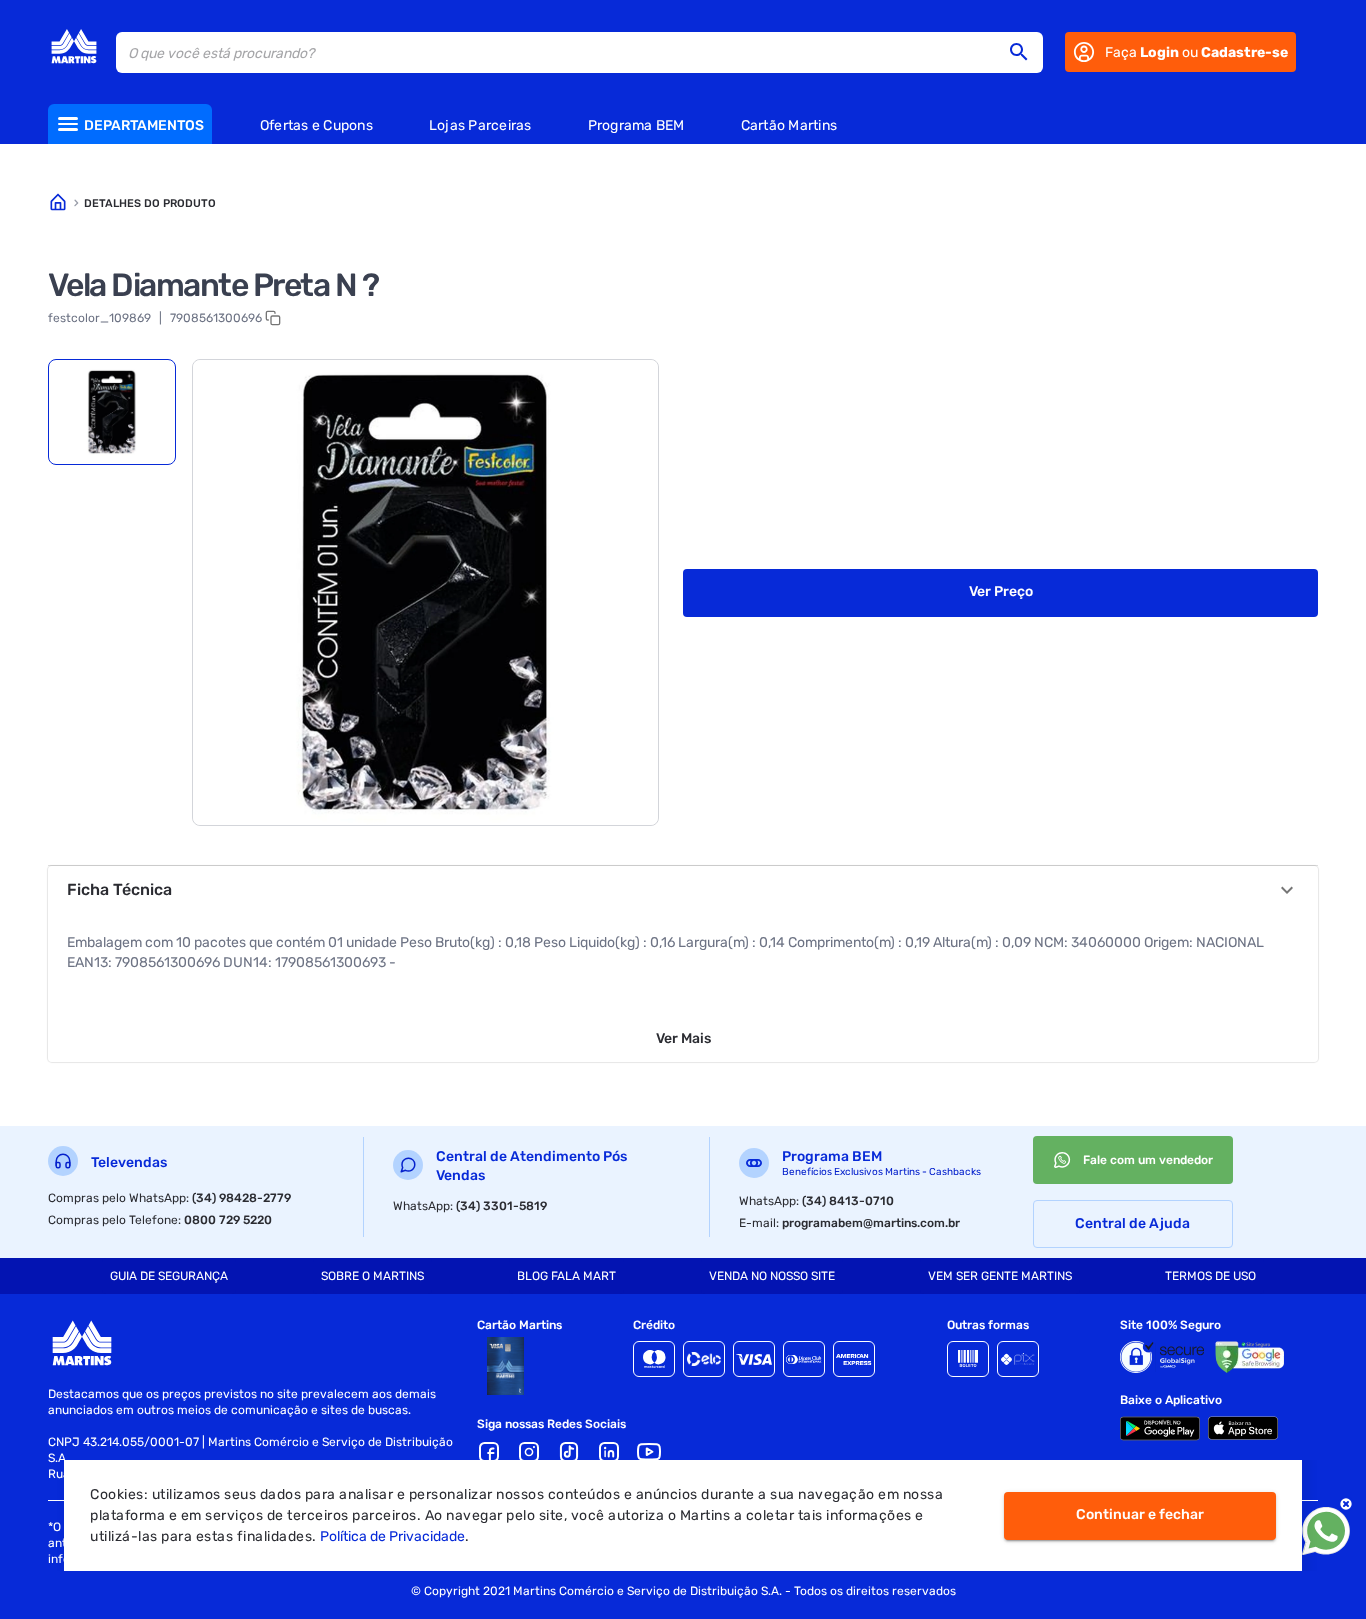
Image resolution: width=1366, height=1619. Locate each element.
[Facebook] (489, 1452)
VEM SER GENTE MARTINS (1000, 1276)
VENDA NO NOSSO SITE (772, 1276)
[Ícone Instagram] (529, 1452)
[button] (1025, 52)
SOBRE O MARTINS (372, 1276)
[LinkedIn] (609, 1452)
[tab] (112, 412)
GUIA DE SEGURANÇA (169, 1276)
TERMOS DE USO (1210, 1276)
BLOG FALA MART (566, 1276)
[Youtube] (649, 1452)
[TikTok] (569, 1452)
